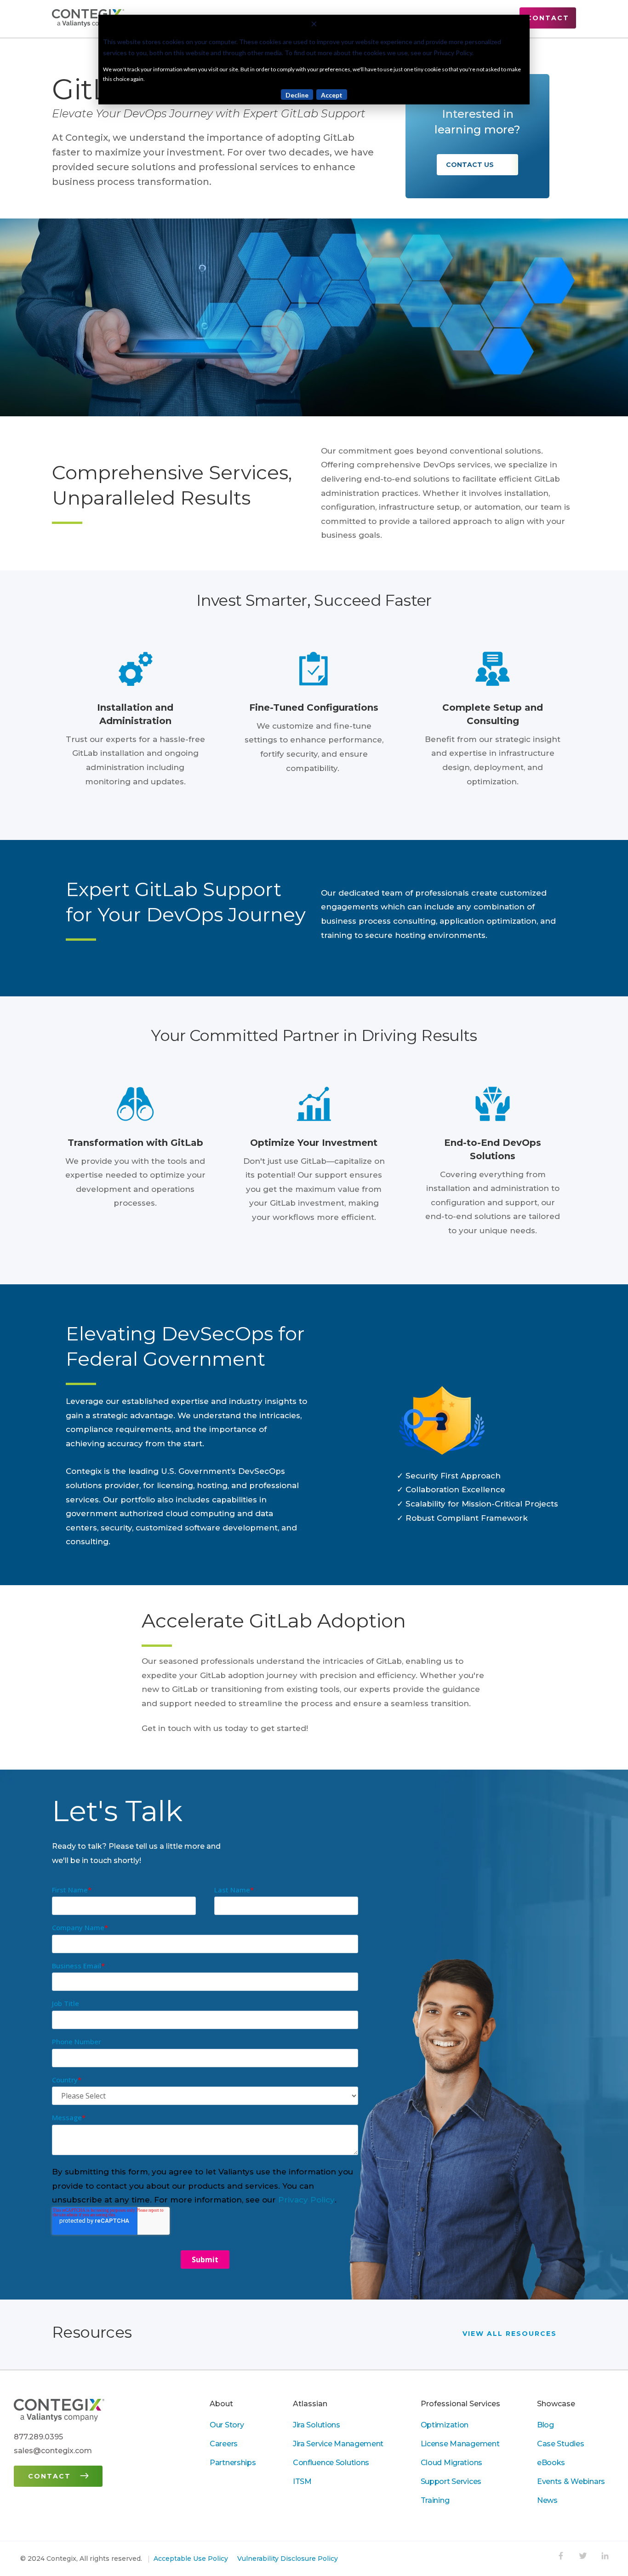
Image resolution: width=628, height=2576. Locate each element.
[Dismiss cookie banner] (314, 25)
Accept (332, 95)
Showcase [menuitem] (556, 2404)
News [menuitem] (547, 2500)
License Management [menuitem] (460, 2444)
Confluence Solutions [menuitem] (331, 2463)
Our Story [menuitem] (227, 2425)
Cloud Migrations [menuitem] (451, 2463)
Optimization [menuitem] (445, 2425)
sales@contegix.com (53, 2451)
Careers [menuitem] (224, 2444)
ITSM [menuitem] (302, 2481)
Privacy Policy (306, 2200)
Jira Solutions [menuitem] (317, 2425)
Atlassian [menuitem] (310, 2404)
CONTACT (548, 18)
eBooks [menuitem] (551, 2463)
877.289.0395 (38, 2437)
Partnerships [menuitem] (233, 2463)
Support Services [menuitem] (451, 2481)
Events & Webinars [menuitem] (571, 2481)
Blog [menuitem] (545, 2425)
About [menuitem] (221, 2404)
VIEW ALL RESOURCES (511, 2333)
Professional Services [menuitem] (460, 2404)
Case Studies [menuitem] (561, 2444)
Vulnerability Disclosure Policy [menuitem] (288, 2559)
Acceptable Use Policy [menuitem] (191, 2559)
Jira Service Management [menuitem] (338, 2444)
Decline (297, 95)
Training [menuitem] (435, 2500)
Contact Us (471, 165)
